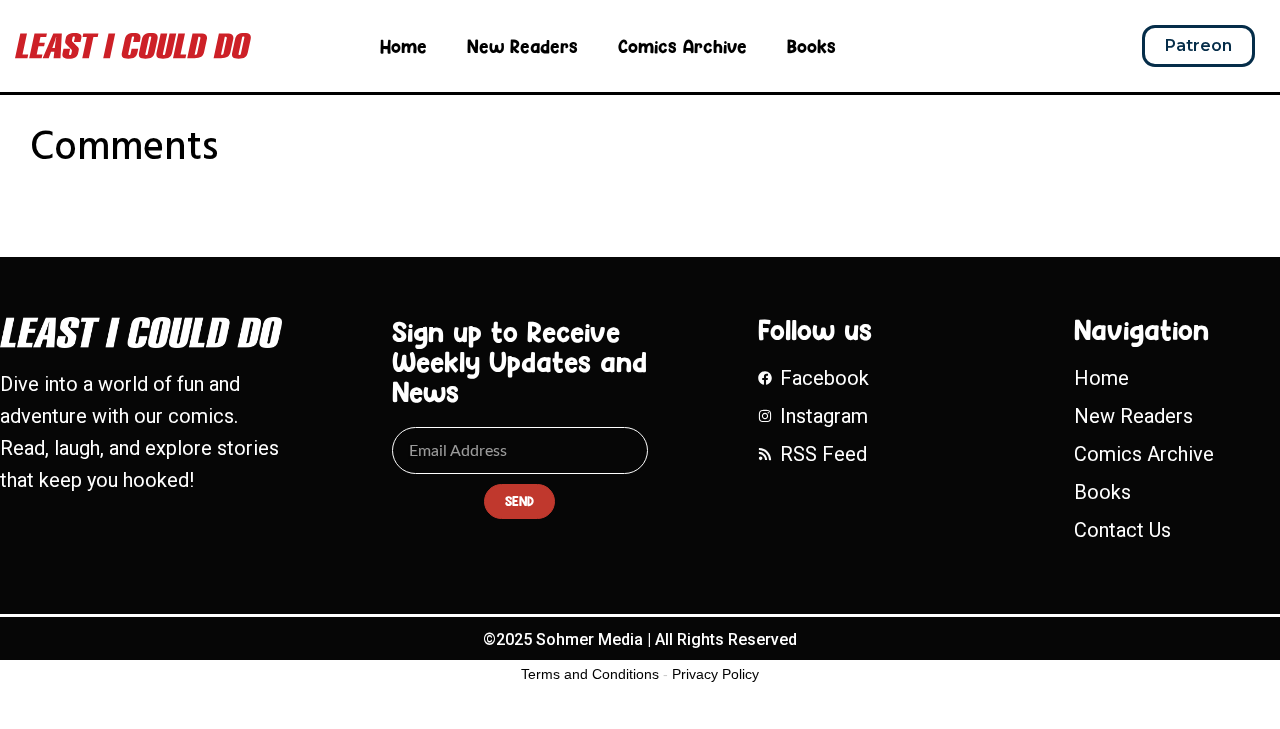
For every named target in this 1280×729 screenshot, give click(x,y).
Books (811, 46)
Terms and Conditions (590, 674)
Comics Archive (682, 46)
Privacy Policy (715, 674)
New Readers (522, 46)
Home (403, 46)
